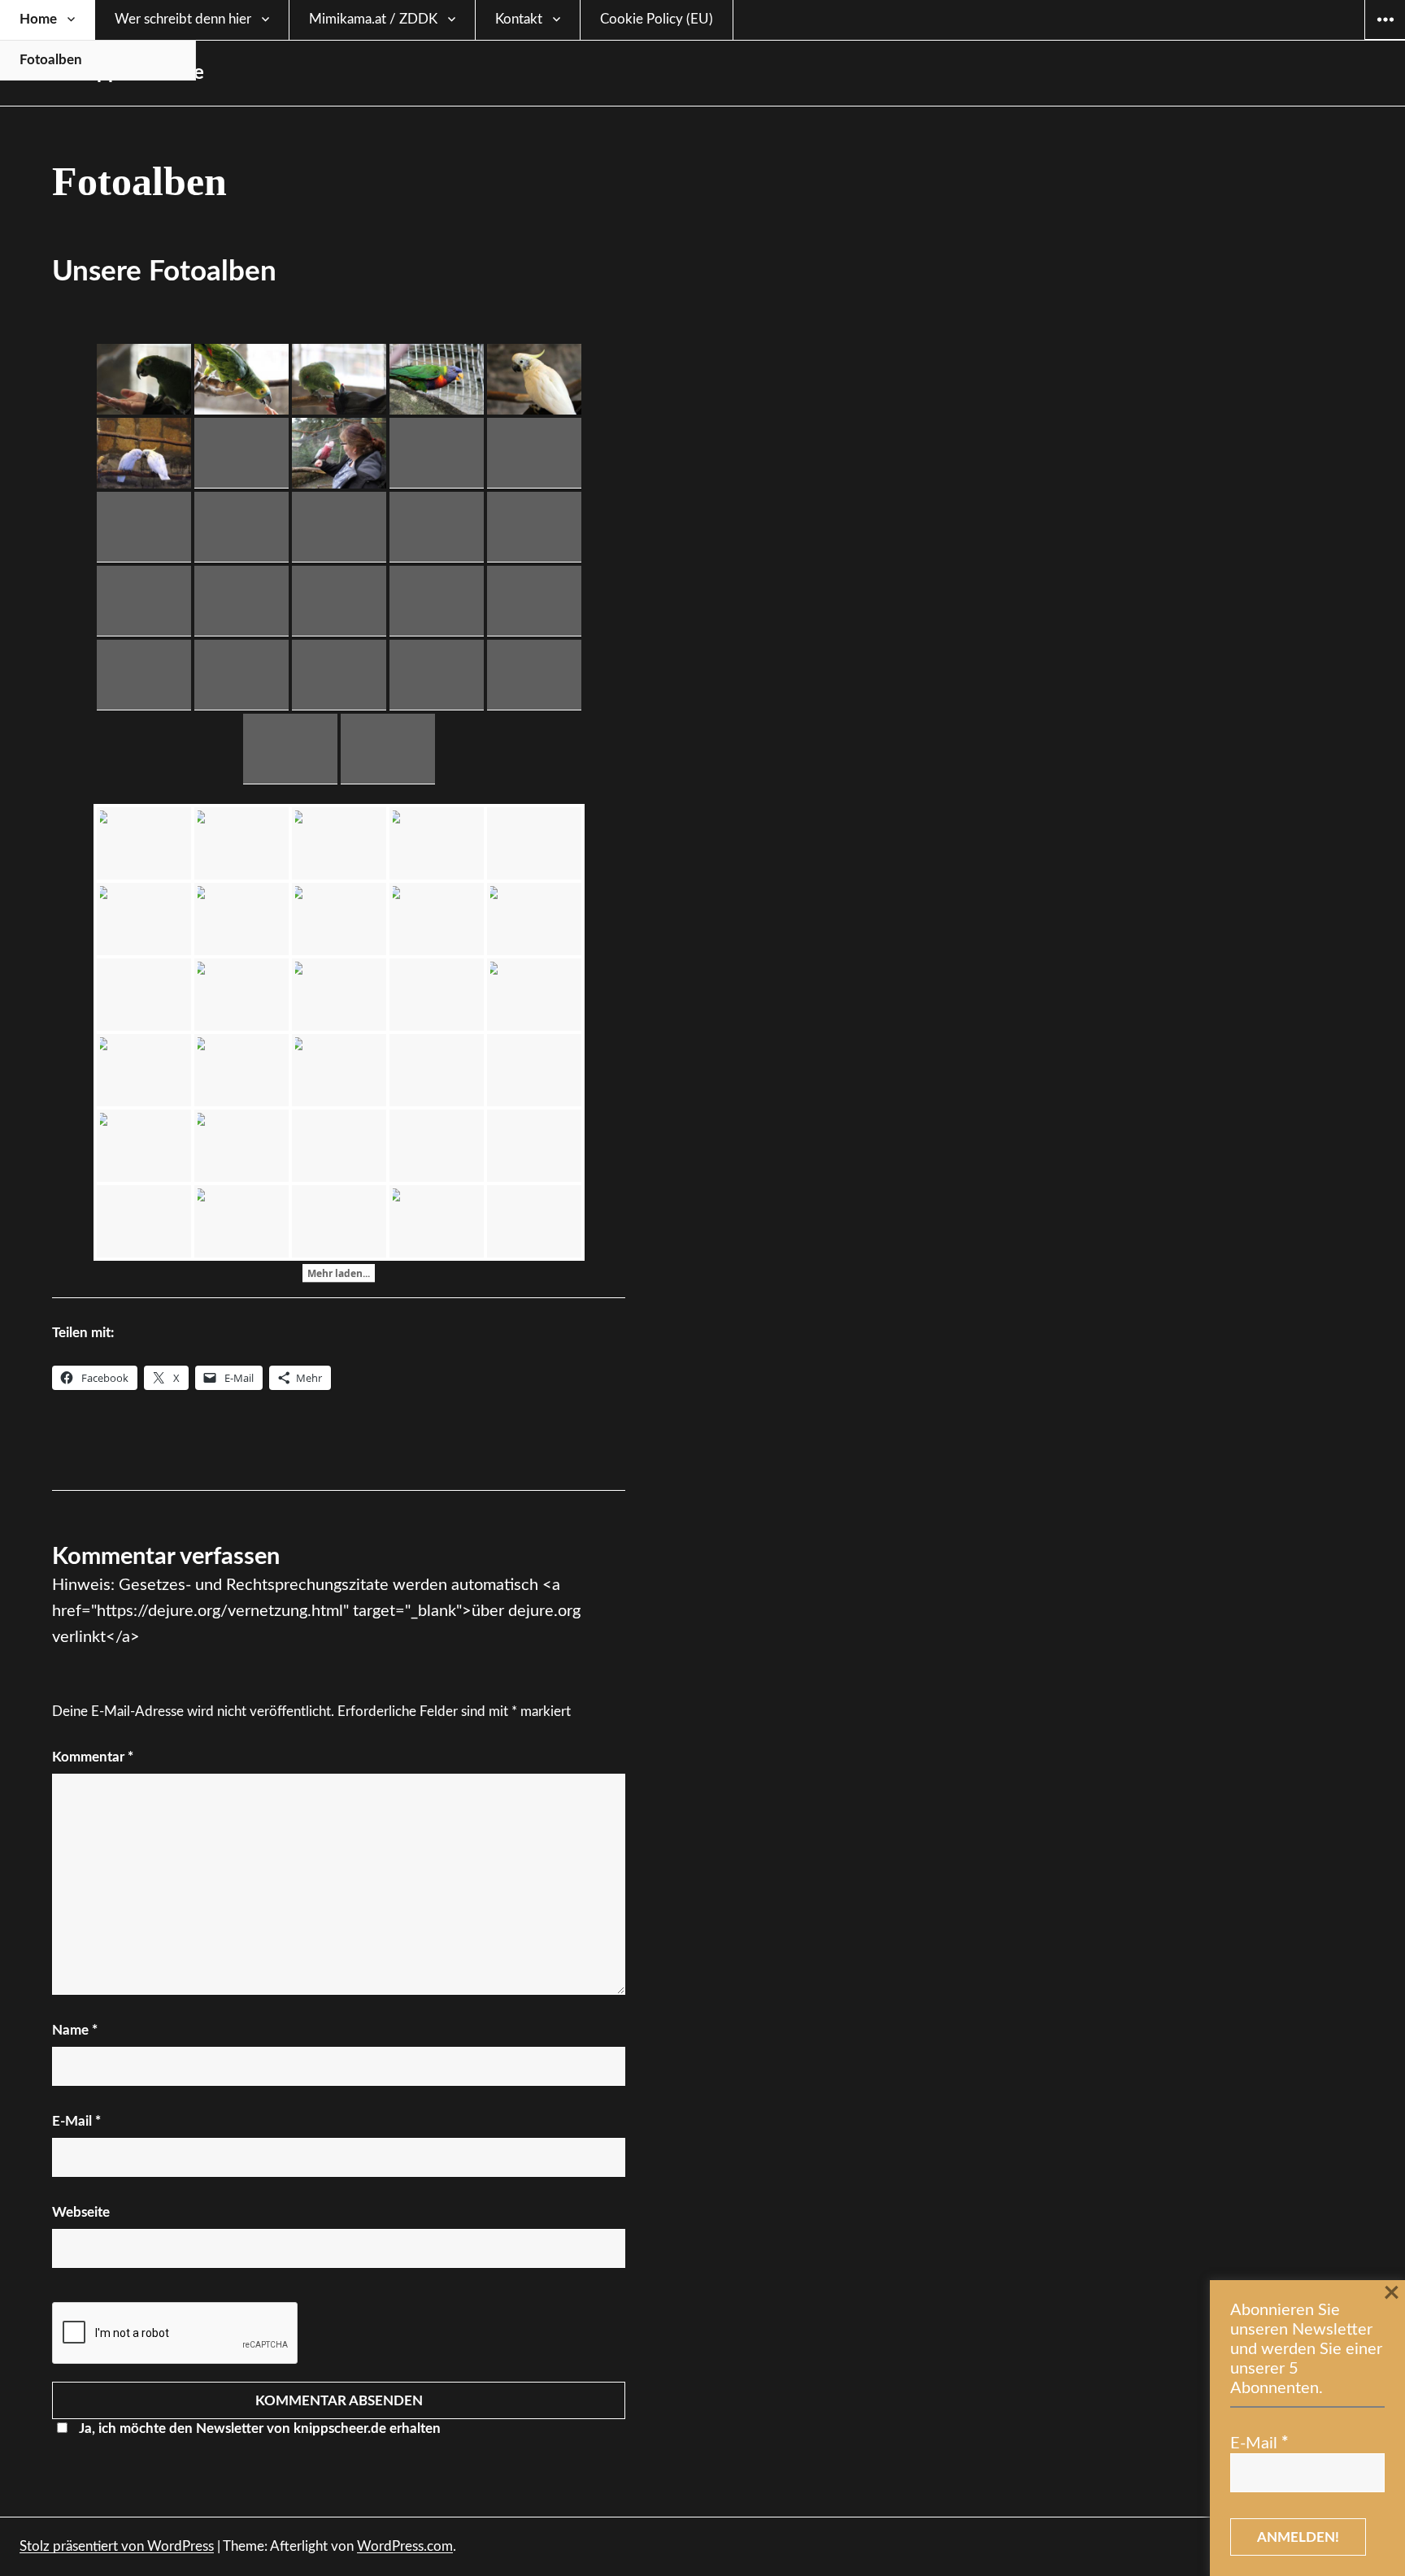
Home (38, 19)
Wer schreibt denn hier (183, 19)
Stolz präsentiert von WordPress (117, 2546)
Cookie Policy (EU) (657, 19)
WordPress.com (405, 2546)
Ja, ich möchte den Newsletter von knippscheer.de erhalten (260, 2428)
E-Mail (76, 2121)
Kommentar (93, 1757)
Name (75, 2030)
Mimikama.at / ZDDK (373, 19)
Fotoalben (51, 60)
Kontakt (519, 19)
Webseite (81, 2212)
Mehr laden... (339, 1273)
